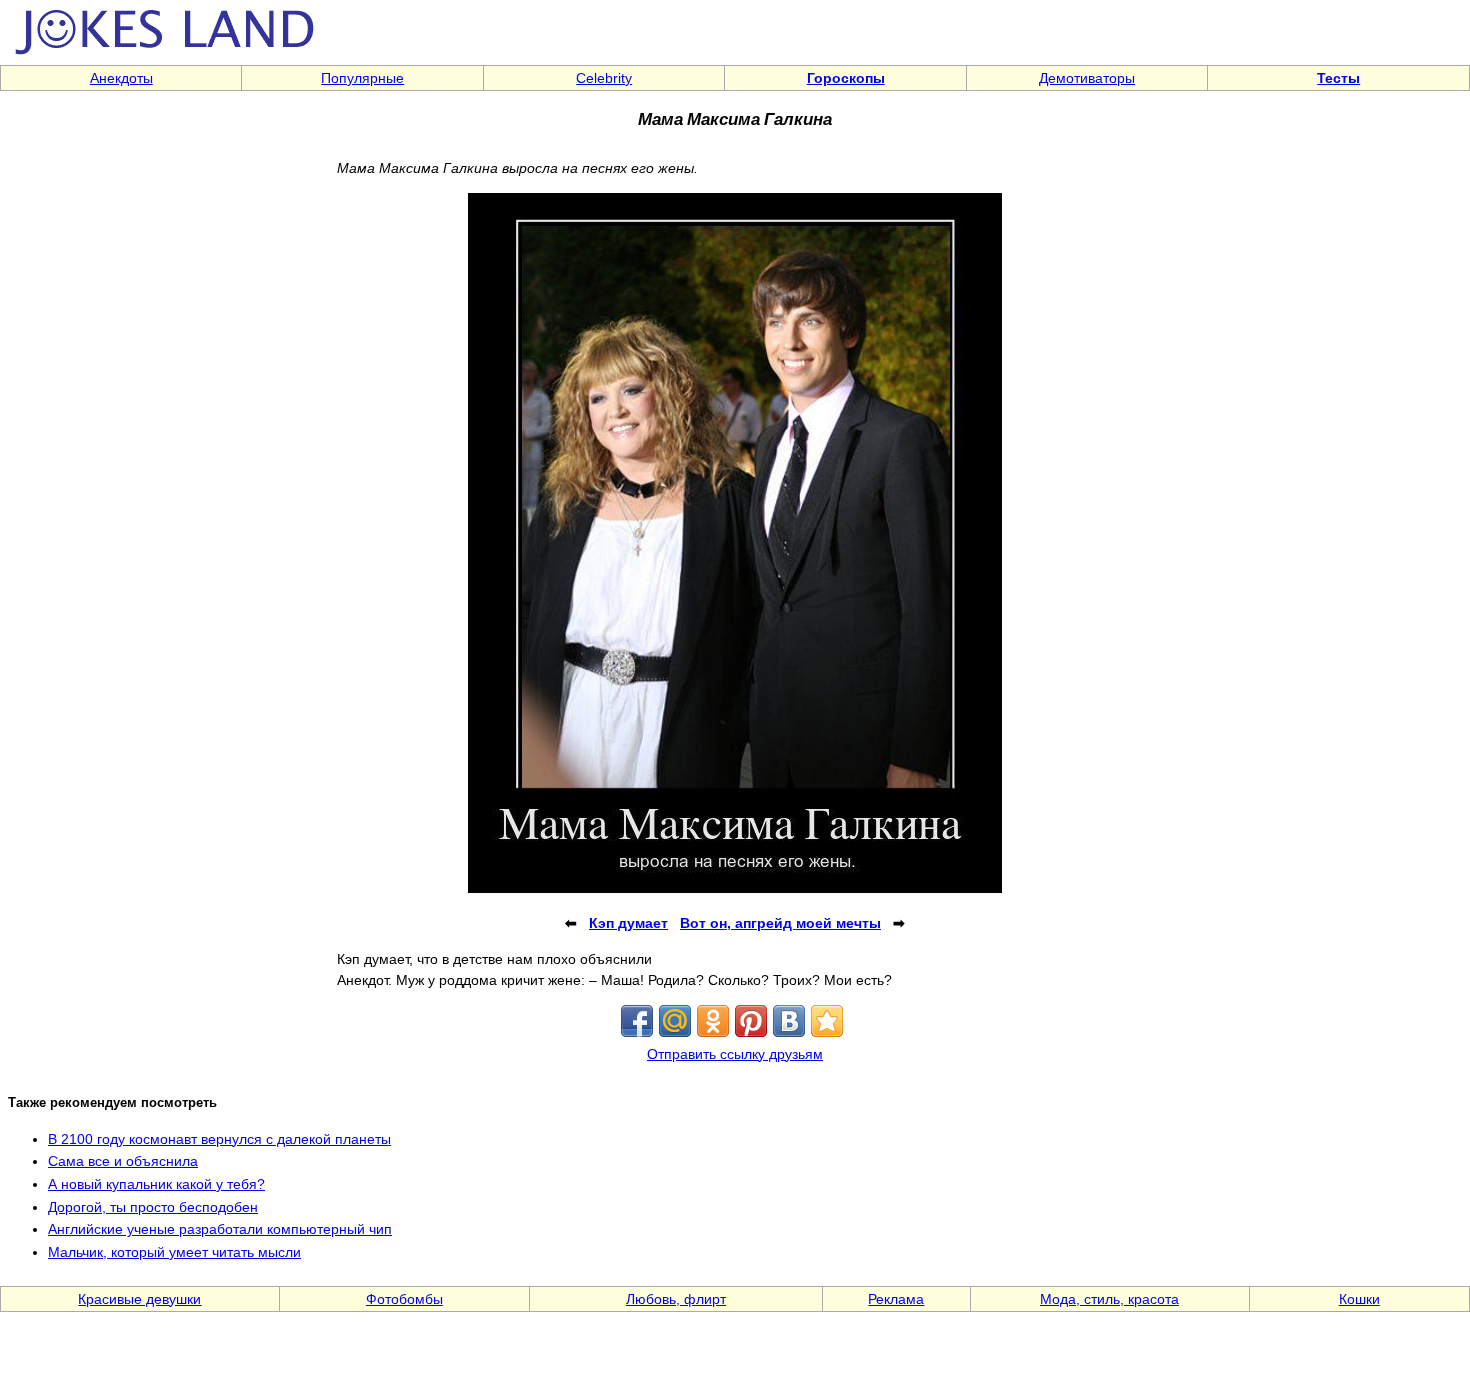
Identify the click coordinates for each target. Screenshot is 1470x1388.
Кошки (1359, 1299)
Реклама (896, 1299)
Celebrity (604, 78)
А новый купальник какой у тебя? (156, 1184)
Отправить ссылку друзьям (735, 1054)
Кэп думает (628, 923)
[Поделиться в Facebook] (637, 1021)
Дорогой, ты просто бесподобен (153, 1207)
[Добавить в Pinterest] (751, 1021)
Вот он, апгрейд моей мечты (780, 923)
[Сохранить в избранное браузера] (827, 1021)
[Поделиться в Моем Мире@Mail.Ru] (675, 1021)
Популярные (362, 78)
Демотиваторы (1087, 78)
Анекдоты (121, 78)
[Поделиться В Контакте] (789, 1021)
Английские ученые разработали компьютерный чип (220, 1229)
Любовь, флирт (676, 1299)
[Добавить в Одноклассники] (713, 1021)
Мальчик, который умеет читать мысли (174, 1252)
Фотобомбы (404, 1299)
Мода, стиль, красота (1109, 1299)
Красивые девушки (139, 1299)
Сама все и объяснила (123, 1161)
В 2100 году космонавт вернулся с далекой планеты (219, 1139)
